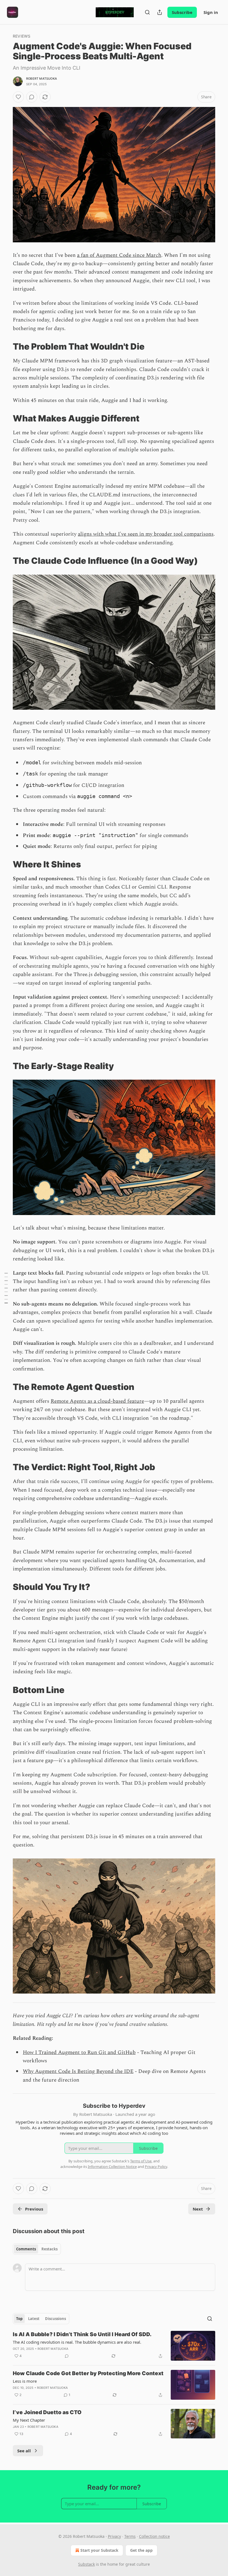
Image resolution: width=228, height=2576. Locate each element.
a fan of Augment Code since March (119, 255)
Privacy (114, 2536)
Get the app (141, 2550)
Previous (34, 2209)
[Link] (5, 347)
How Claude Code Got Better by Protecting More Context (88, 2373)
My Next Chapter (29, 2420)
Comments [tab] (26, 2249)
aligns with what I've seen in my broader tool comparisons (146, 534)
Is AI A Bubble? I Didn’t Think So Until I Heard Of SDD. (82, 2334)
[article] (114, 2346)
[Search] (147, 12)
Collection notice (154, 2536)
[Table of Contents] (6, 1288)
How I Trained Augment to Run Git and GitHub (79, 2052)
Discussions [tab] (55, 2319)
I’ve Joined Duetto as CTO (47, 2412)
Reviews (22, 36)
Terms (130, 2536)
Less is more (25, 2381)
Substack (86, 2564)
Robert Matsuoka (42, 79)
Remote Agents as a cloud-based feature (97, 1401)
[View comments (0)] (32, 97)
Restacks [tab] (49, 2249)
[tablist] (37, 2249)
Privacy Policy (156, 2167)
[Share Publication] (160, 12)
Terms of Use (141, 2161)
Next (198, 2209)
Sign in (211, 12)
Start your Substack (99, 2550)
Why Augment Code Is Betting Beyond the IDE (78, 2071)
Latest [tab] (34, 2319)
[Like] (18, 97)
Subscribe (182, 12)
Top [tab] (19, 2319)
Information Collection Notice (112, 2167)
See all (24, 2451)
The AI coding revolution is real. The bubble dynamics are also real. (77, 2342)
